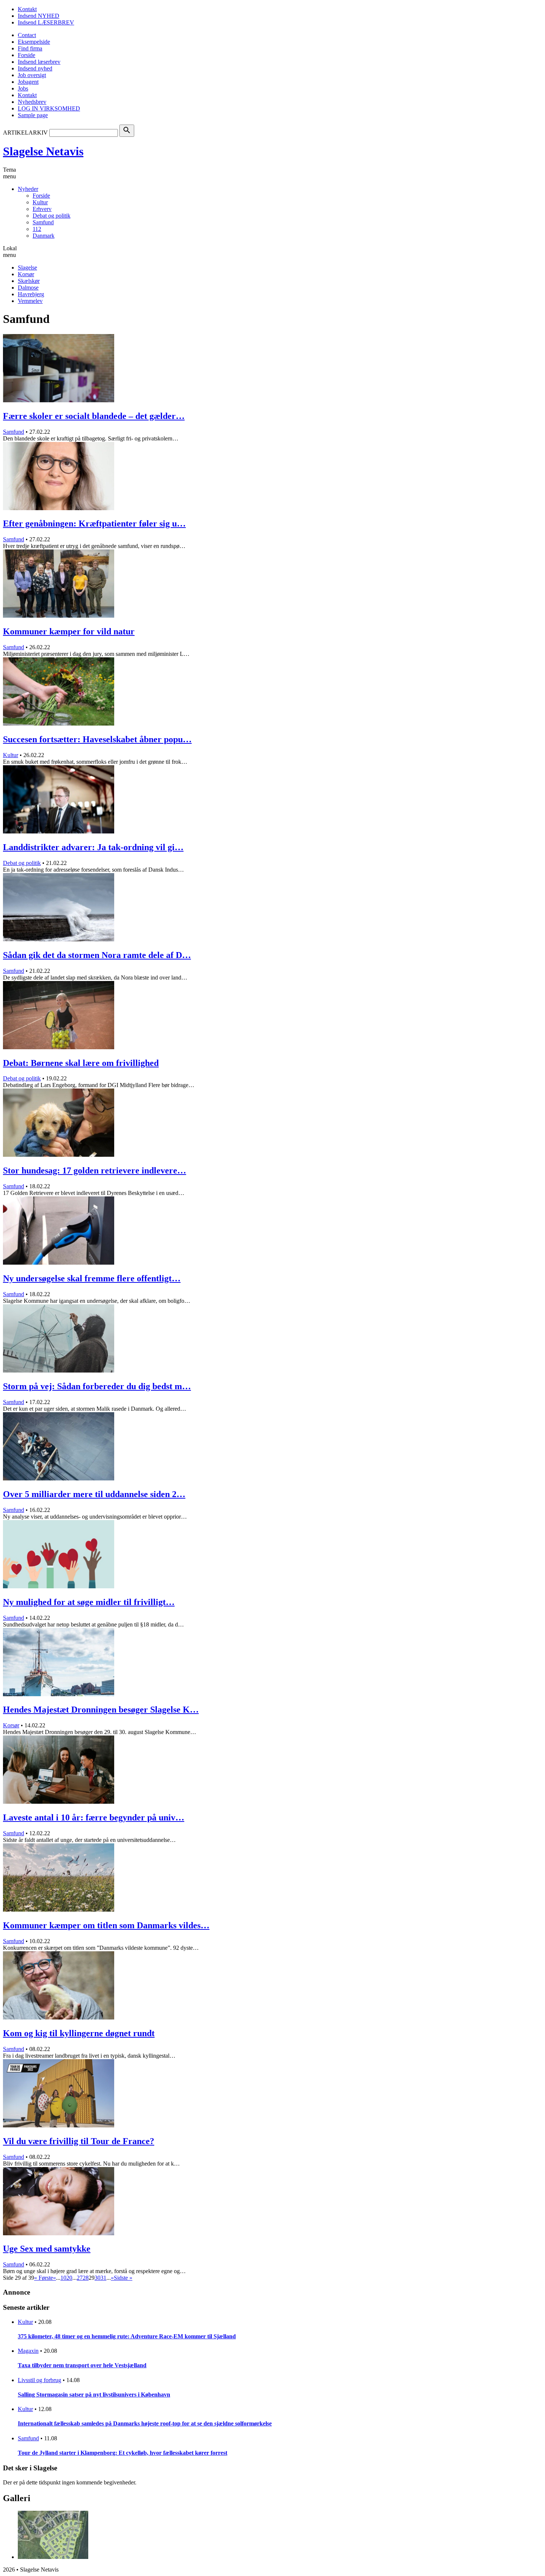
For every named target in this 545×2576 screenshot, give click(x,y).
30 (98, 2278)
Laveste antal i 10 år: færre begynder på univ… (94, 1817)
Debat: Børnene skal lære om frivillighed (81, 1063)
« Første (44, 2278)
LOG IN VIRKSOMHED (49, 108)
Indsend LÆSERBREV (46, 22)
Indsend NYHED (39, 16)
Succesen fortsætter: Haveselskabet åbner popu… (97, 739)
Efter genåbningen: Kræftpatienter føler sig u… (94, 524)
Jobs (23, 88)
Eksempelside (34, 42)
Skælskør (29, 281)
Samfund (43, 222)
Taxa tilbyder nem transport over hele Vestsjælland (82, 2365)
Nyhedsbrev (32, 102)
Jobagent (28, 82)
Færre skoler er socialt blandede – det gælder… (94, 416)
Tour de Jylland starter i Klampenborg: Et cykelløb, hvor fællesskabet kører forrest (123, 2453)
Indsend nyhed (35, 68)
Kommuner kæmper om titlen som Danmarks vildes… (106, 1925)
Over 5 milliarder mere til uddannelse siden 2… (94, 1494)
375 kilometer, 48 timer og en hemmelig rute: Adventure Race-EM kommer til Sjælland (127, 2336)
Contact (27, 35)
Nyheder (28, 189)
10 (63, 2278)
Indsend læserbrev (39, 62)
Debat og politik (52, 216)
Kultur (40, 202)
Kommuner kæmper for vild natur (69, 631)
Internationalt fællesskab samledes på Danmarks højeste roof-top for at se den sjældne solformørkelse (145, 2423)
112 (37, 229)
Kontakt (27, 9)
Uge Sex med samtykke (47, 2249)
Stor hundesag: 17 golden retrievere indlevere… (95, 1170)
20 (69, 2278)
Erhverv (42, 209)
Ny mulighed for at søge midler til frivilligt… (89, 1602)
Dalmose (28, 288)
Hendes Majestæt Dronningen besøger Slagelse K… (101, 1710)
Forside (27, 55)
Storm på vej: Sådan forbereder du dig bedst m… (97, 1386)
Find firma (30, 48)
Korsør (26, 274)
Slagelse (27, 267)
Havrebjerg (31, 294)
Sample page (33, 115)
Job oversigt (32, 75)
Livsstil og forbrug (39, 2380)
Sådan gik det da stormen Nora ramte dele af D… (97, 955)
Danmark (44, 236)
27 (80, 2278)
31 (103, 2278)
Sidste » (123, 2278)
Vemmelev (30, 301)
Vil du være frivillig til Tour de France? (79, 2141)
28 (86, 2278)
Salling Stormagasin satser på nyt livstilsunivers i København (94, 2395)
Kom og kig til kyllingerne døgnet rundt (79, 2033)
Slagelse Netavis (43, 151)
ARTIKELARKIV (25, 133)
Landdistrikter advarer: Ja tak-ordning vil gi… (93, 847)
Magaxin (28, 2351)
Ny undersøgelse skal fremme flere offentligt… (92, 1278)
